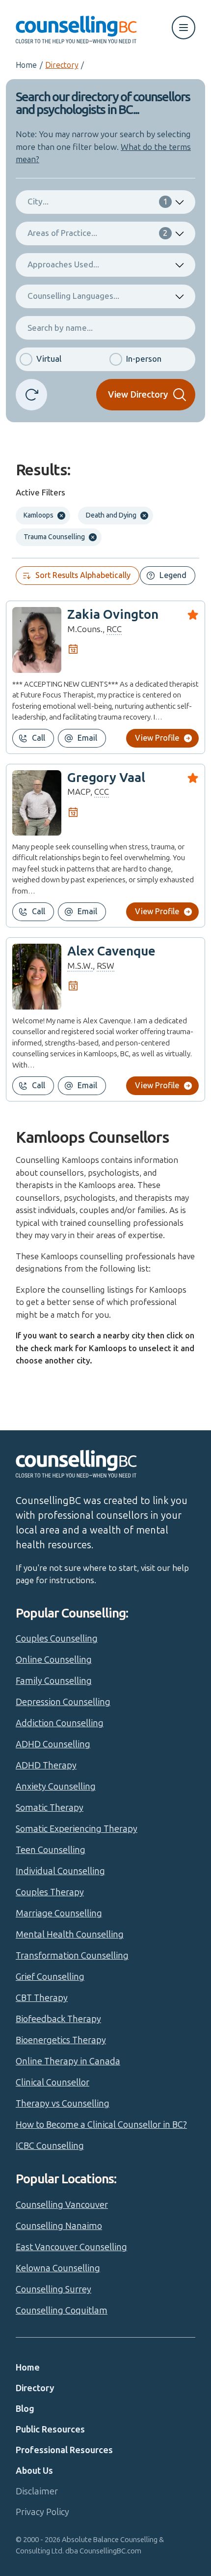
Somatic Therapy (50, 1808)
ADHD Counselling (53, 1744)
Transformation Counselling (72, 1956)
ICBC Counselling (50, 2146)
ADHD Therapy (46, 1766)
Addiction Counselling (60, 1723)
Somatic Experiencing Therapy (77, 1829)
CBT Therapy (42, 1998)
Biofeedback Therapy (58, 2019)
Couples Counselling (57, 1639)
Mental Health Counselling (70, 1935)
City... (98, 202)
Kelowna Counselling (58, 2268)
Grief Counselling (50, 1977)
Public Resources (50, 2430)
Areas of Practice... (98, 233)
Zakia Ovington (113, 615)
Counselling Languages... (73, 296)
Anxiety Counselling (56, 1787)
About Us (34, 2471)
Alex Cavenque (111, 951)
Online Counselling (54, 1660)
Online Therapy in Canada (68, 2061)
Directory (62, 65)
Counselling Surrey (53, 2289)
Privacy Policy (42, 2512)
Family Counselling (54, 1681)
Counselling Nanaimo (59, 2226)
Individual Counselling (60, 1871)
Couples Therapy (50, 1892)
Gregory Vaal (106, 778)
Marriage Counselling (59, 1913)
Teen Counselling (51, 1850)
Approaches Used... (63, 264)
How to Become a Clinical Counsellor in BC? (101, 2125)
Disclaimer (37, 2491)
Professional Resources (64, 2450)
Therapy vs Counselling (63, 2104)
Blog (25, 2409)
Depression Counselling (63, 1702)
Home (26, 65)
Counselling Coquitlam (62, 2311)
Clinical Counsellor (53, 2083)
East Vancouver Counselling (71, 2247)
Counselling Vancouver (62, 2205)
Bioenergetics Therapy (61, 2040)
